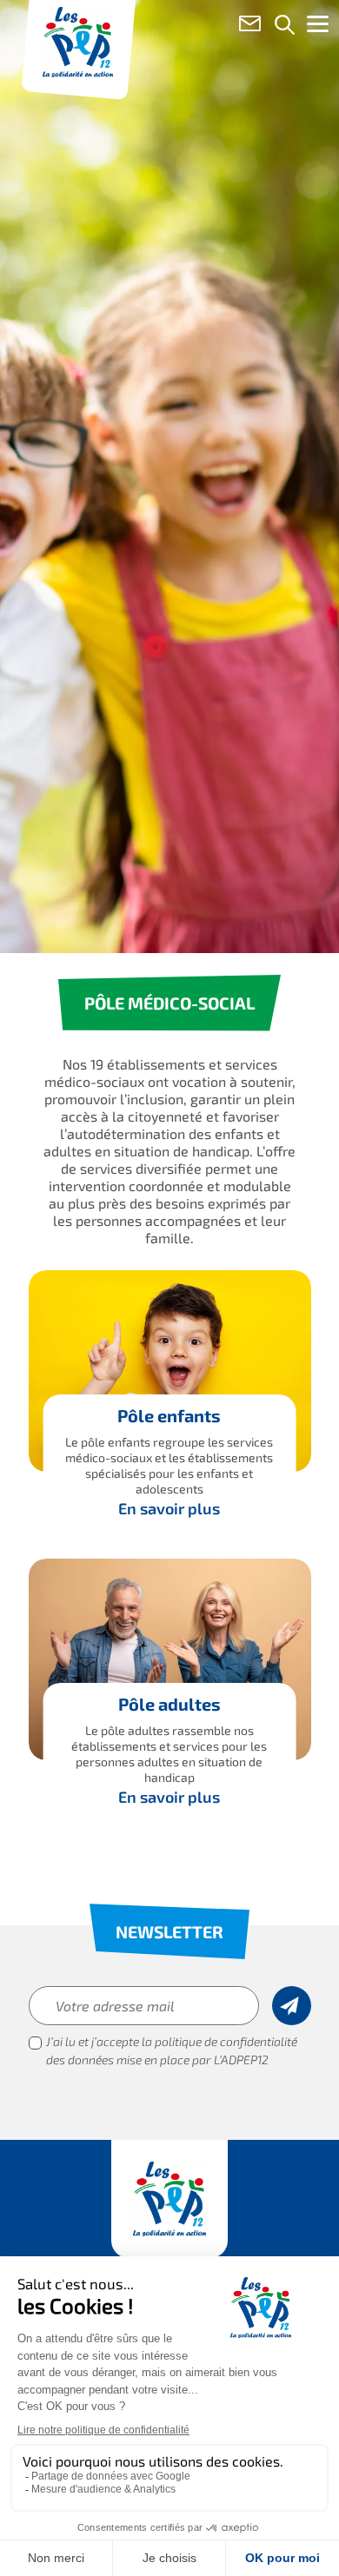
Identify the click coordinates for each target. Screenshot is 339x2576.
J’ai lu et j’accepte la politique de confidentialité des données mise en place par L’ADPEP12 (172, 2052)
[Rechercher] (285, 27)
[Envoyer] (292, 2006)
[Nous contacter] (250, 27)
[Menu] (317, 28)
